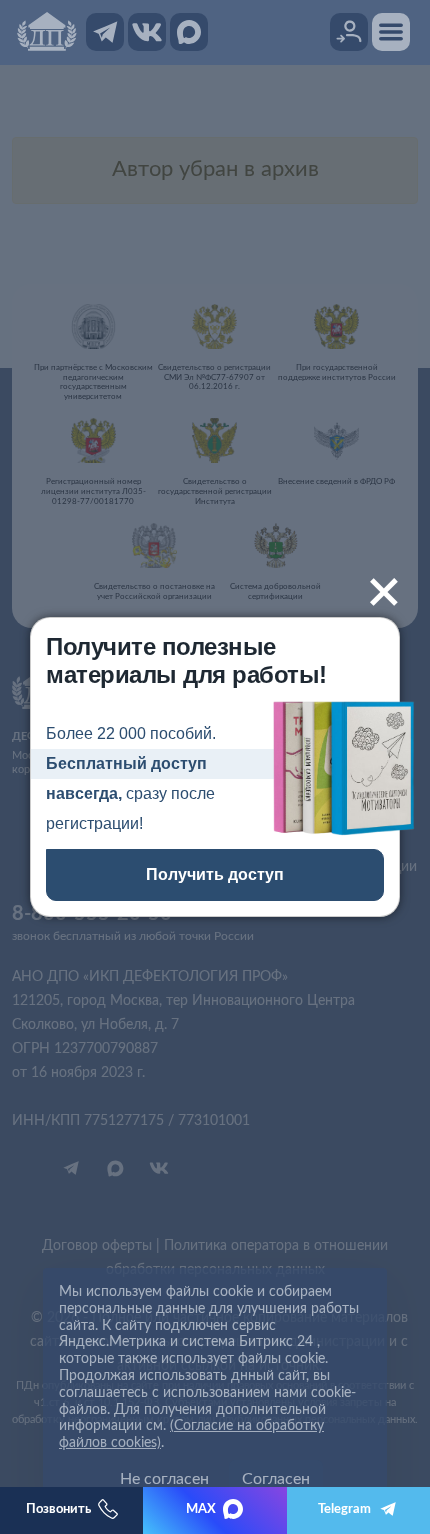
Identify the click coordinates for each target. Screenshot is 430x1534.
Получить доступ (215, 874)
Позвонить (58, 1509)
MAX (201, 1509)
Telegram (344, 1509)
